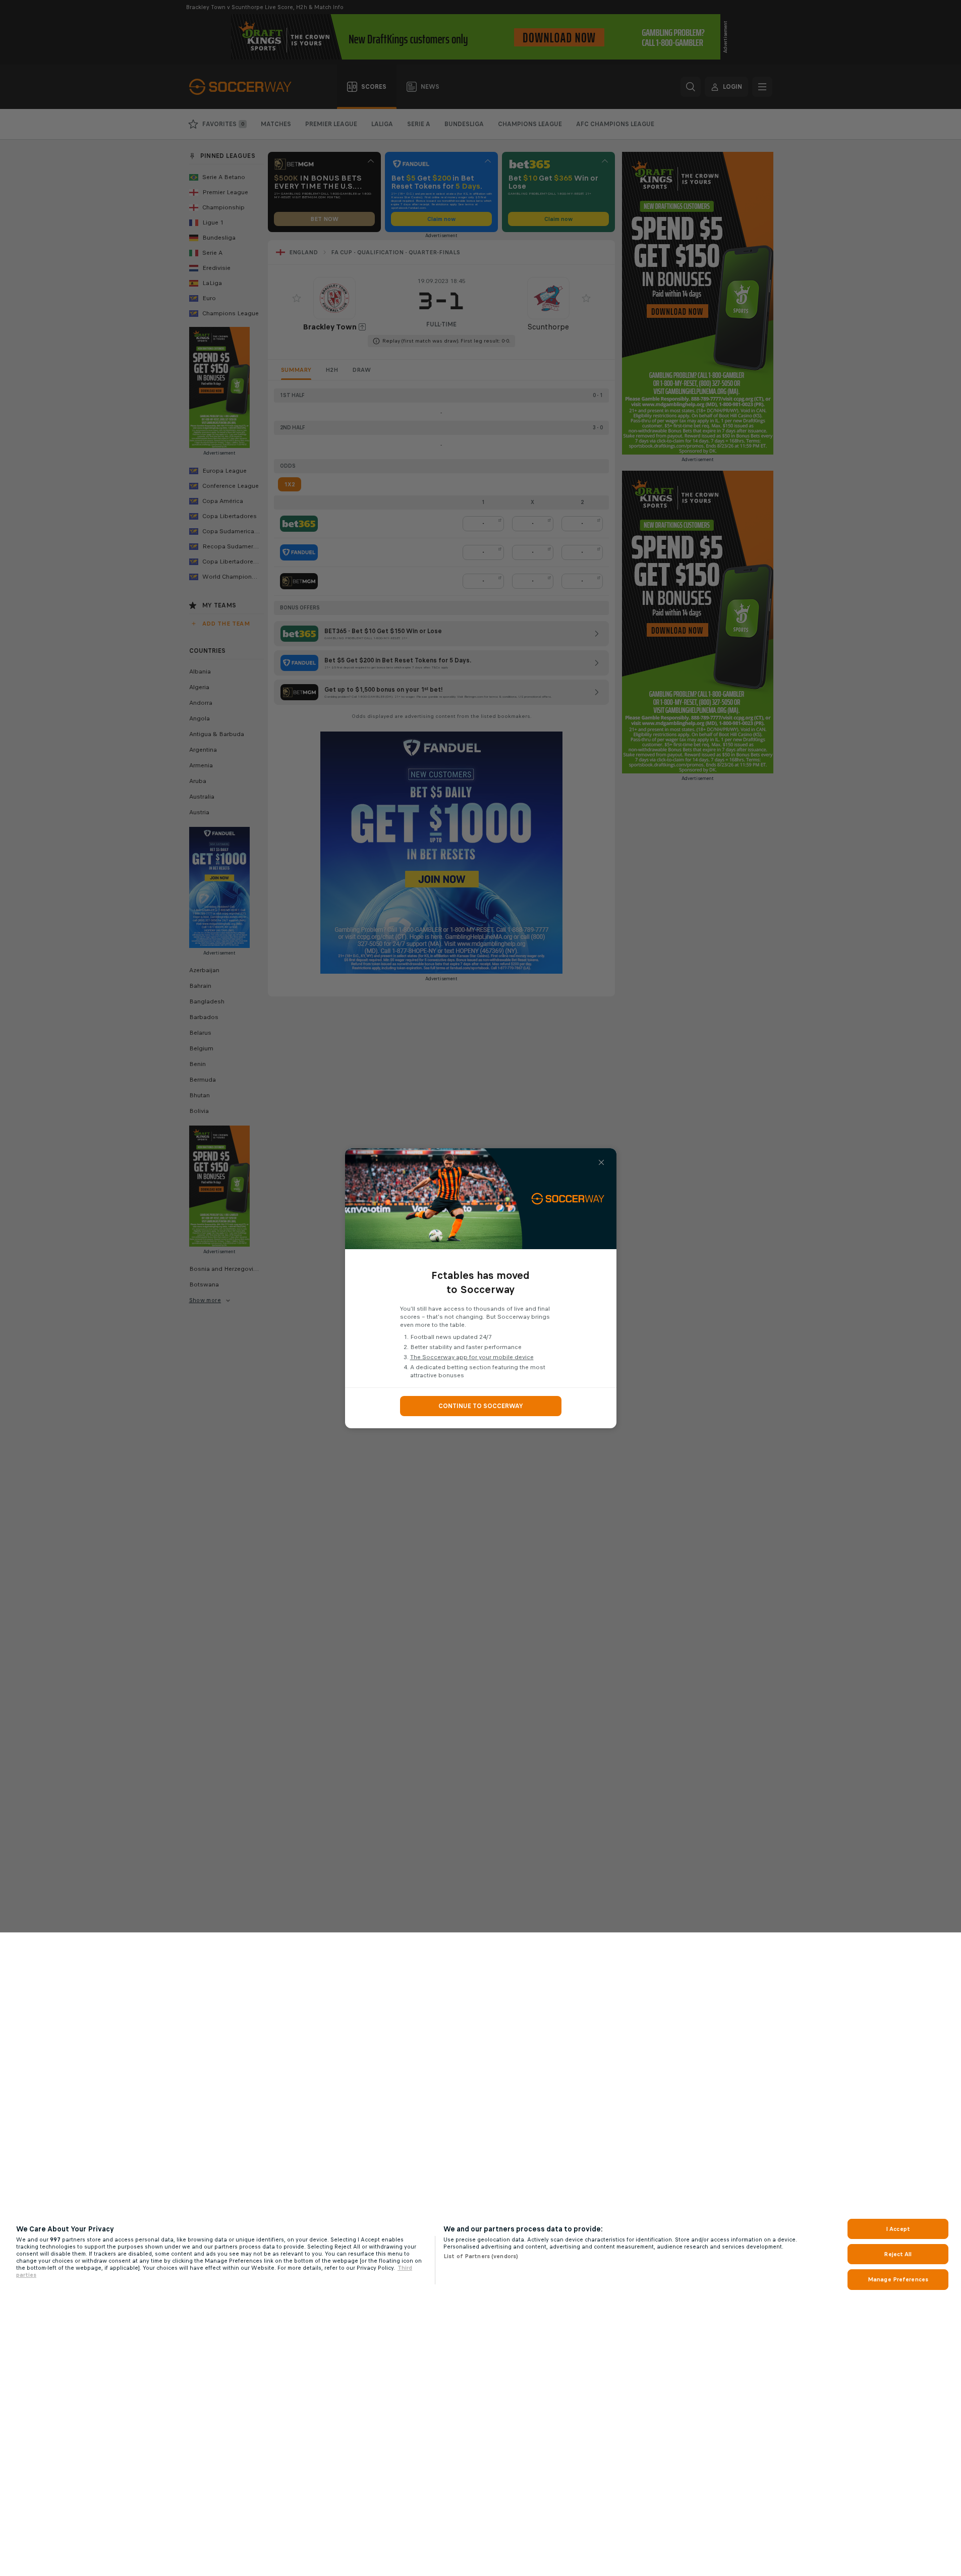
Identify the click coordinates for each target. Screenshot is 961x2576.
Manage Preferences (898, 2279)
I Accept (898, 2229)
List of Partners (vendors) (481, 2256)
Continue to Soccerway (481, 1406)
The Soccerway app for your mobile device (472, 1357)
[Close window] (601, 1162)
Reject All (898, 2254)
